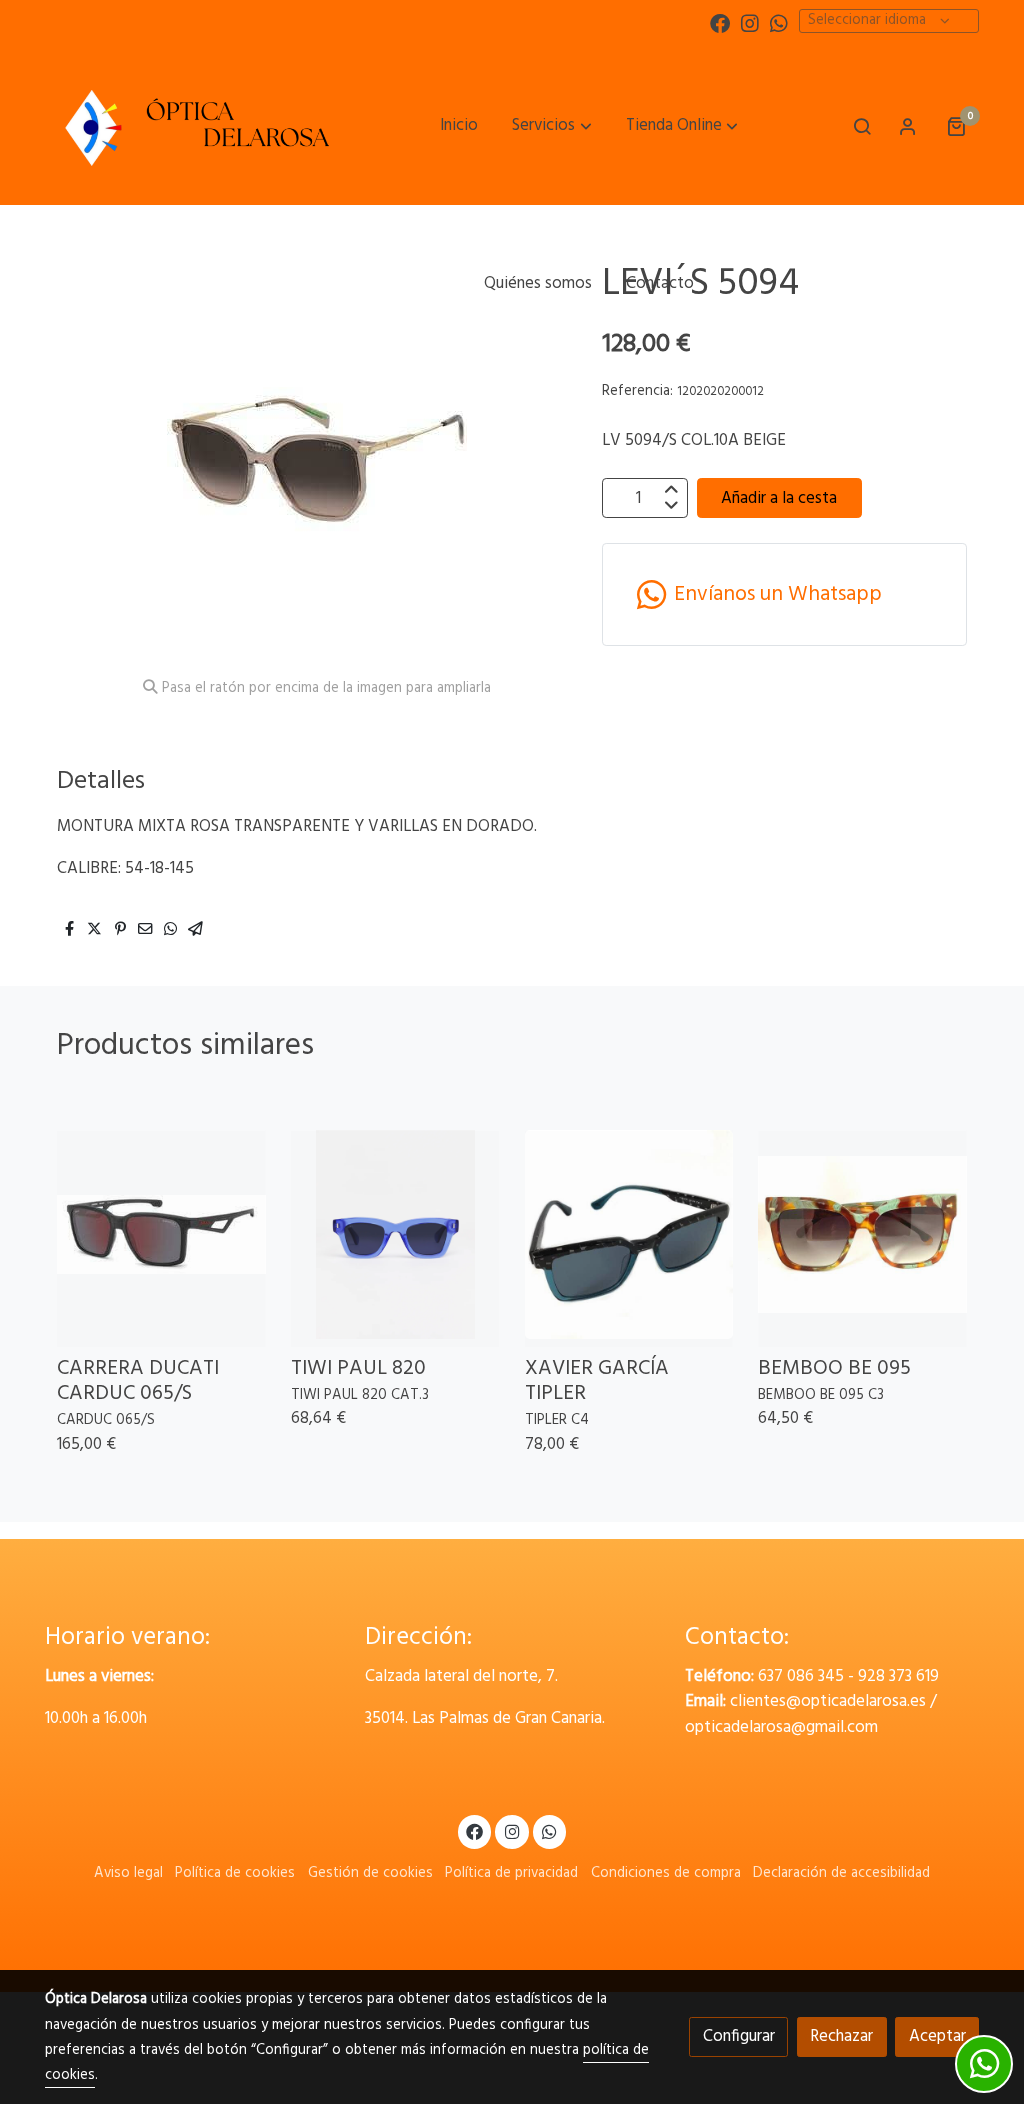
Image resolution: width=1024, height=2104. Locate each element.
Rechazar (841, 2036)
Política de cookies (235, 1873)
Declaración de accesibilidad (841, 1873)
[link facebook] (720, 22)
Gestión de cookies (370, 1873)
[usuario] (908, 126)
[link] (193, 126)
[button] (552, 126)
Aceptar (937, 2036)
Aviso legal (128, 1873)
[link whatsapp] (779, 22)
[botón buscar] (862, 126)
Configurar (739, 2036)
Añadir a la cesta (779, 498)
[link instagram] (750, 22)
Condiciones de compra (666, 1873)
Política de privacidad (511, 1873)
